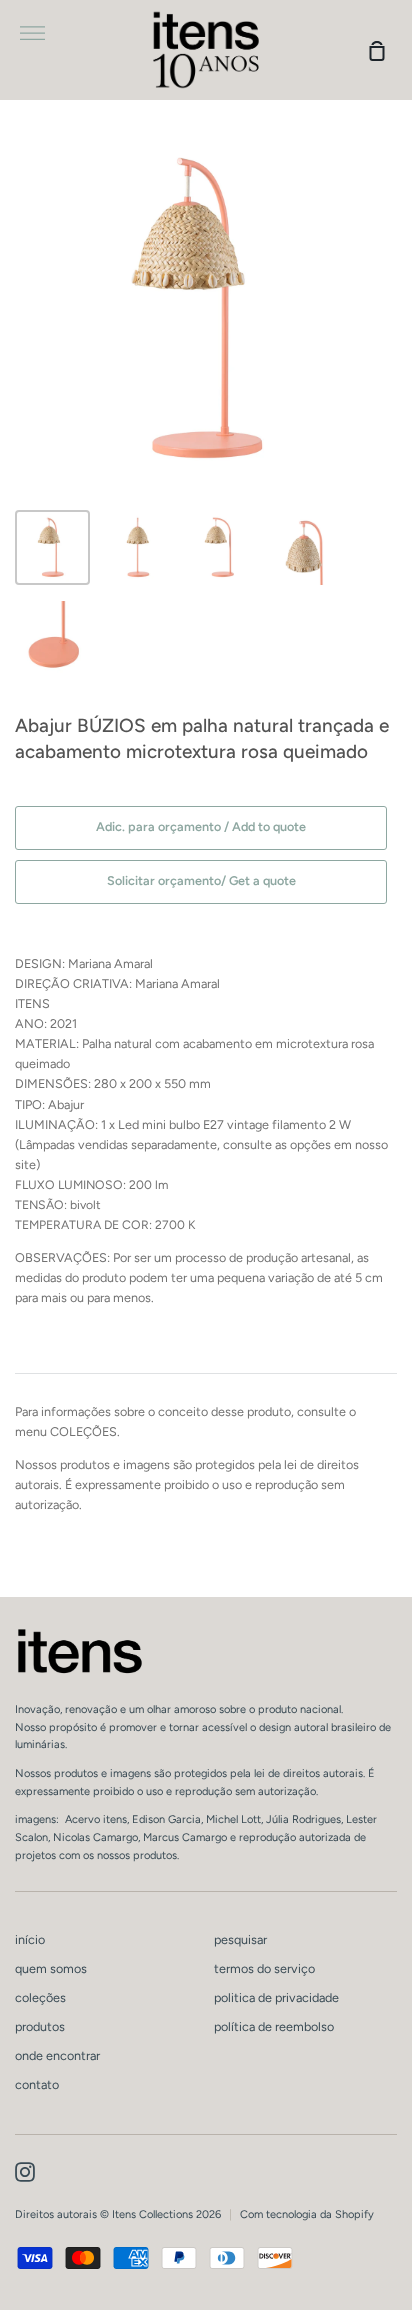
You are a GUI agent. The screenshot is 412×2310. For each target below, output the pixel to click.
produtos (40, 2026)
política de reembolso (274, 2026)
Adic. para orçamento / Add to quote (201, 826)
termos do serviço (264, 1968)
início (30, 1939)
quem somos (51, 1968)
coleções (40, 1997)
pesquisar (240, 1939)
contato (37, 2084)
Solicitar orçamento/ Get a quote (201, 880)
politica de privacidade (276, 1997)
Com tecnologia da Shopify (307, 2214)
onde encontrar (57, 2055)
